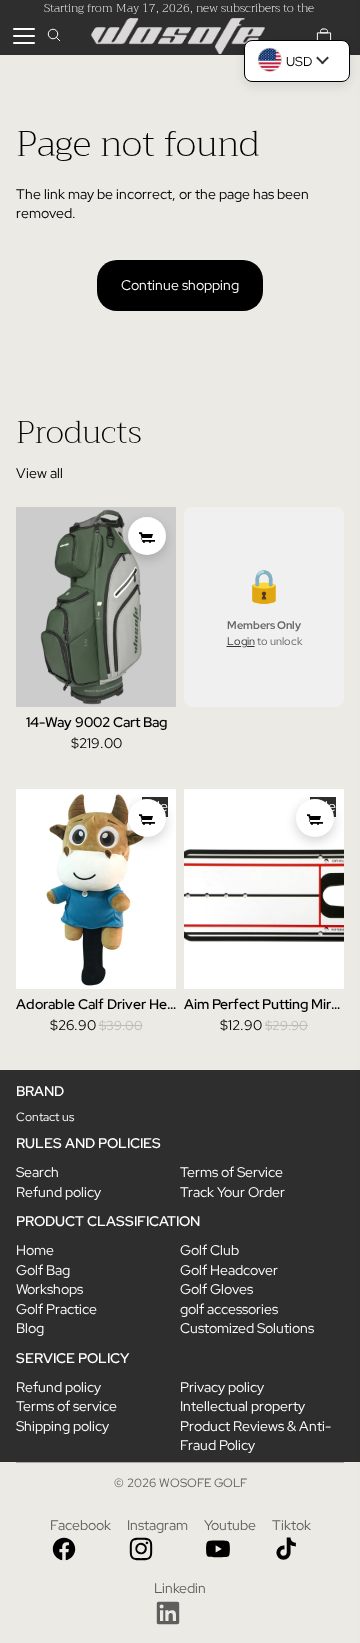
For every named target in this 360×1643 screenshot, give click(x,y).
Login (241, 642)
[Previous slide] (31, 607)
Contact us (45, 1117)
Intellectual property (242, 1406)
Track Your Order (232, 1192)
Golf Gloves (216, 1289)
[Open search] (54, 36)
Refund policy (58, 1192)
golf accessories (229, 1309)
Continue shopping (180, 285)
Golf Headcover (229, 1270)
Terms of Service (231, 1172)
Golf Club (209, 1250)
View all (39, 473)
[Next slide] (160, 607)
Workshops (49, 1289)
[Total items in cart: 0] (324, 36)
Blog (30, 1328)
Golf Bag (43, 1270)
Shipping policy (62, 1426)
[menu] (24, 36)
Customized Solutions (247, 1328)
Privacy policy (222, 1387)
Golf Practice (56, 1309)
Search (37, 1172)
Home (35, 1250)
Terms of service (66, 1406)
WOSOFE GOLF (203, 1483)
